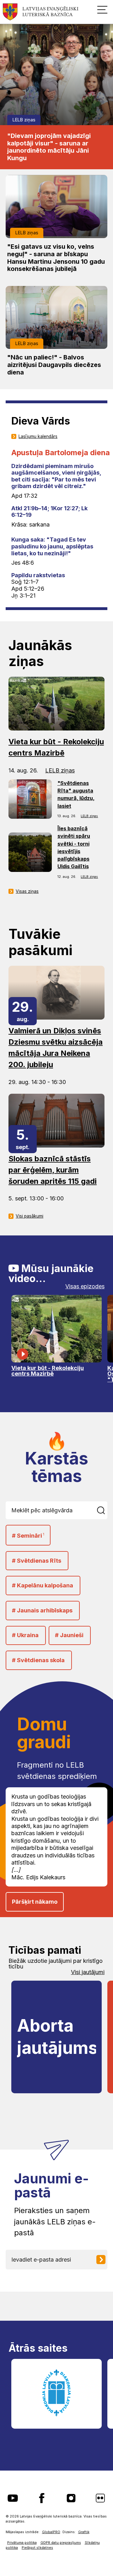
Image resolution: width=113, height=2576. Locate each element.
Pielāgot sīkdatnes (37, 2548)
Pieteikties (103, 2260)
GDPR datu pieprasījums (61, 2543)
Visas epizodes (85, 1286)
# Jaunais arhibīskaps (42, 1610)
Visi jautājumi (88, 1972)
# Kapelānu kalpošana (43, 1585)
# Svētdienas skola (38, 1660)
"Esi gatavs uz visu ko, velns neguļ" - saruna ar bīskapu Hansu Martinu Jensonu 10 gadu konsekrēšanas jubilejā (56, 258)
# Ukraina (25, 1635)
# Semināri (28, 1536)
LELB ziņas (24, 120)
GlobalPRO (51, 2532)
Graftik (84, 2532)
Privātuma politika (22, 2543)
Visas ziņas (27, 891)
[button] (102, 9)
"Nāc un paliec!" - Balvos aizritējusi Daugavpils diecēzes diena (54, 365)
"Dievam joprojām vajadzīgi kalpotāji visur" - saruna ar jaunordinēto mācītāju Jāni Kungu (49, 147)
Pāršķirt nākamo (35, 1902)
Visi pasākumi (30, 1216)
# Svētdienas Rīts (37, 1561)
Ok (102, 1510)
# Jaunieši (69, 1635)
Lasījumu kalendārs (38, 436)
